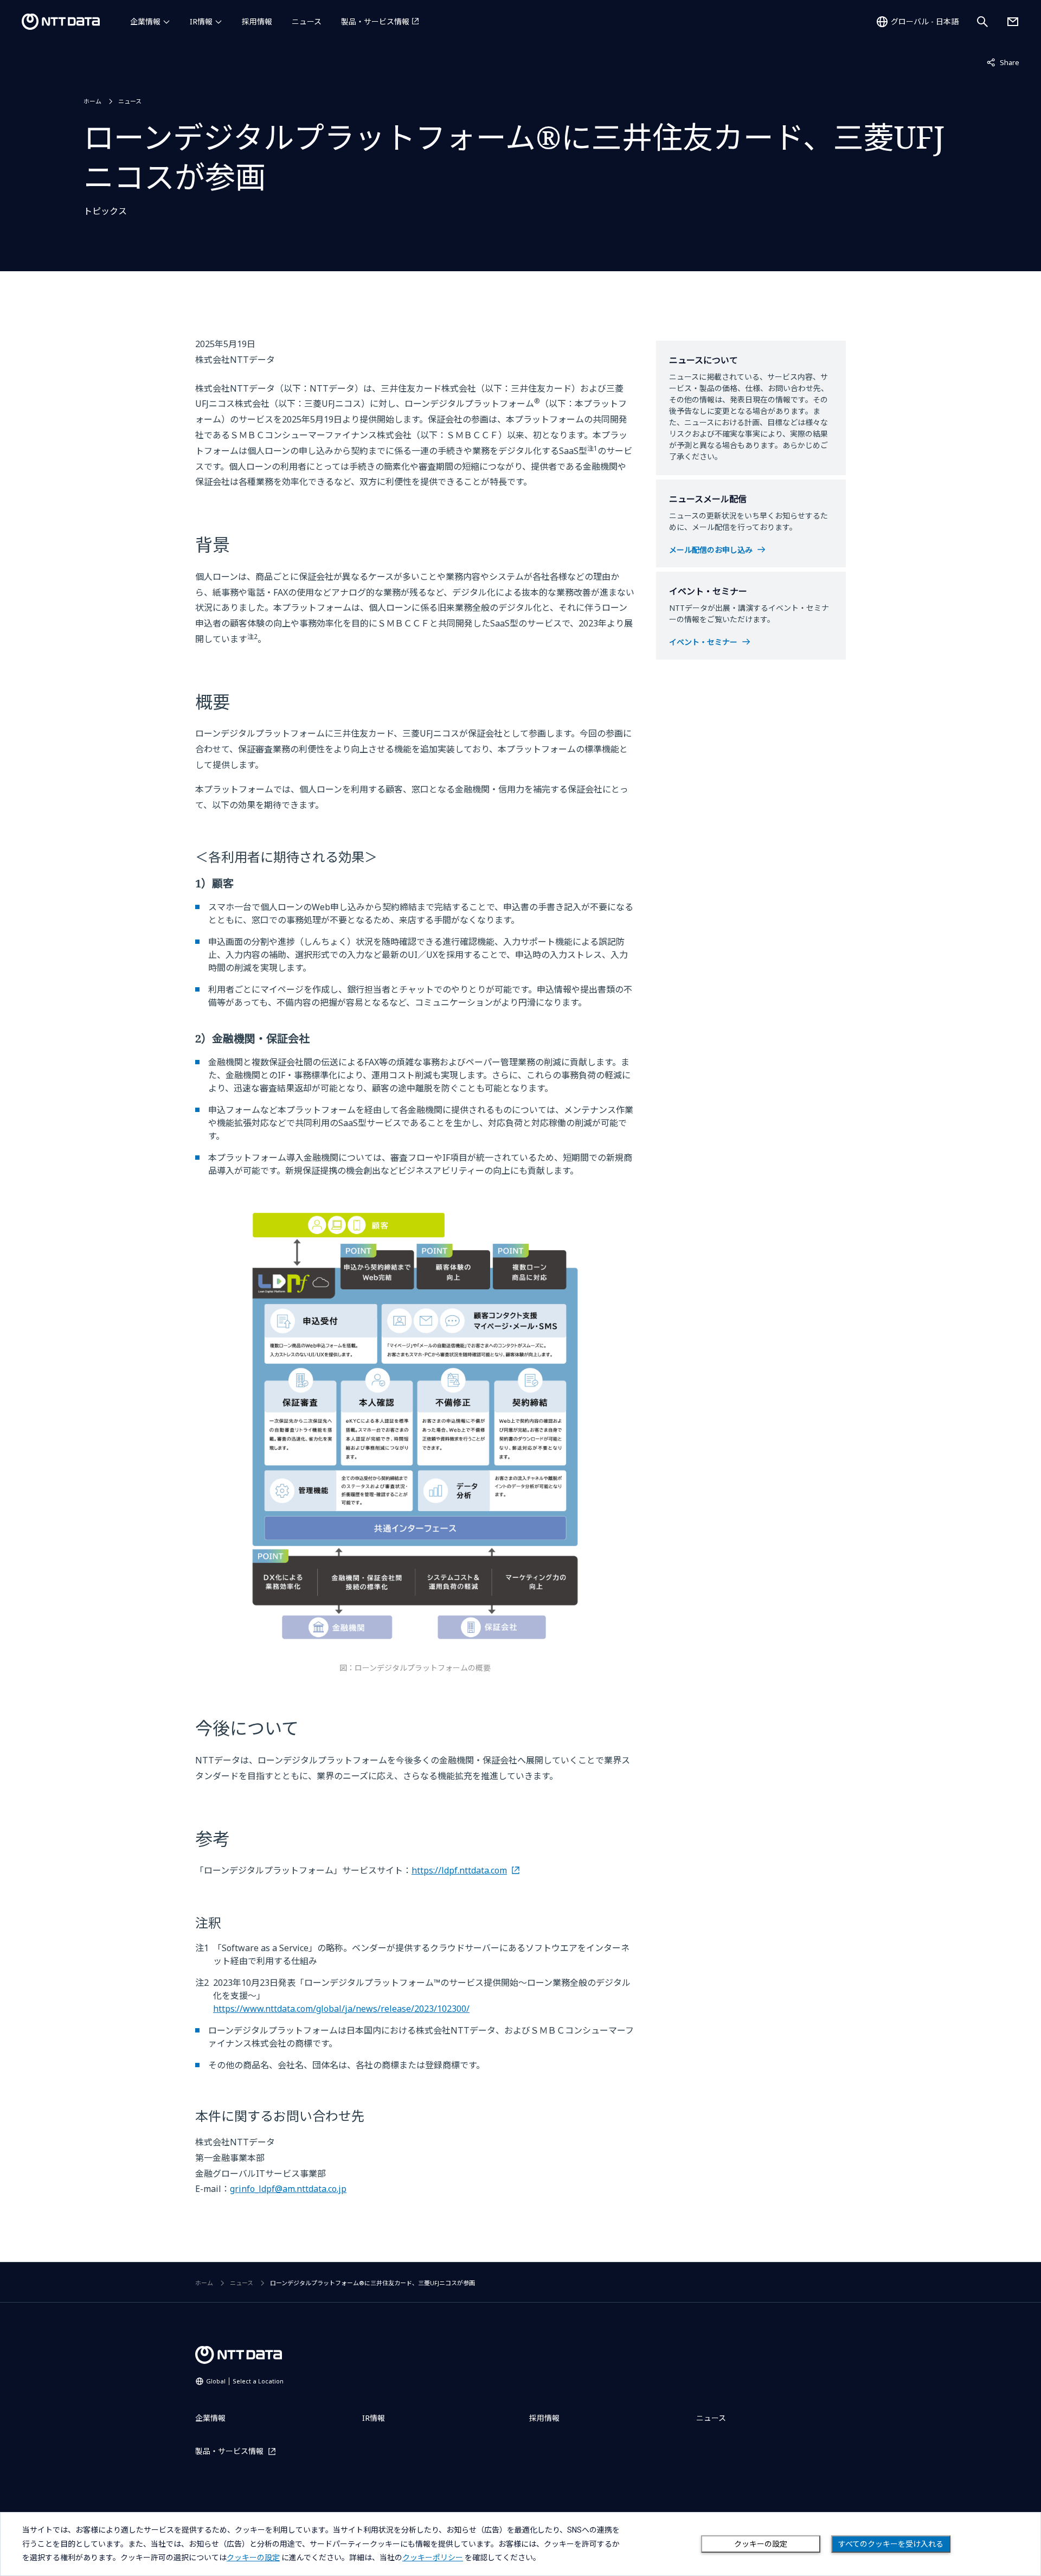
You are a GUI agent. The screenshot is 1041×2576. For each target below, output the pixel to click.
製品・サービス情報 (375, 21)
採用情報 (257, 21)
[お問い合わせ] (1013, 22)
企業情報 (145, 21)
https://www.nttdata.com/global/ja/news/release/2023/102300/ (341, 2009)
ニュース (307, 21)
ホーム (92, 101)
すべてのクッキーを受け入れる (891, 2544)
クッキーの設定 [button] (253, 2558)
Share (1003, 62)
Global (245, 2381)
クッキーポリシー (433, 2558)
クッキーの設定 (761, 2544)
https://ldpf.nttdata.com (459, 1870)
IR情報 (201, 21)
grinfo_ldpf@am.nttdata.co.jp (288, 2189)
